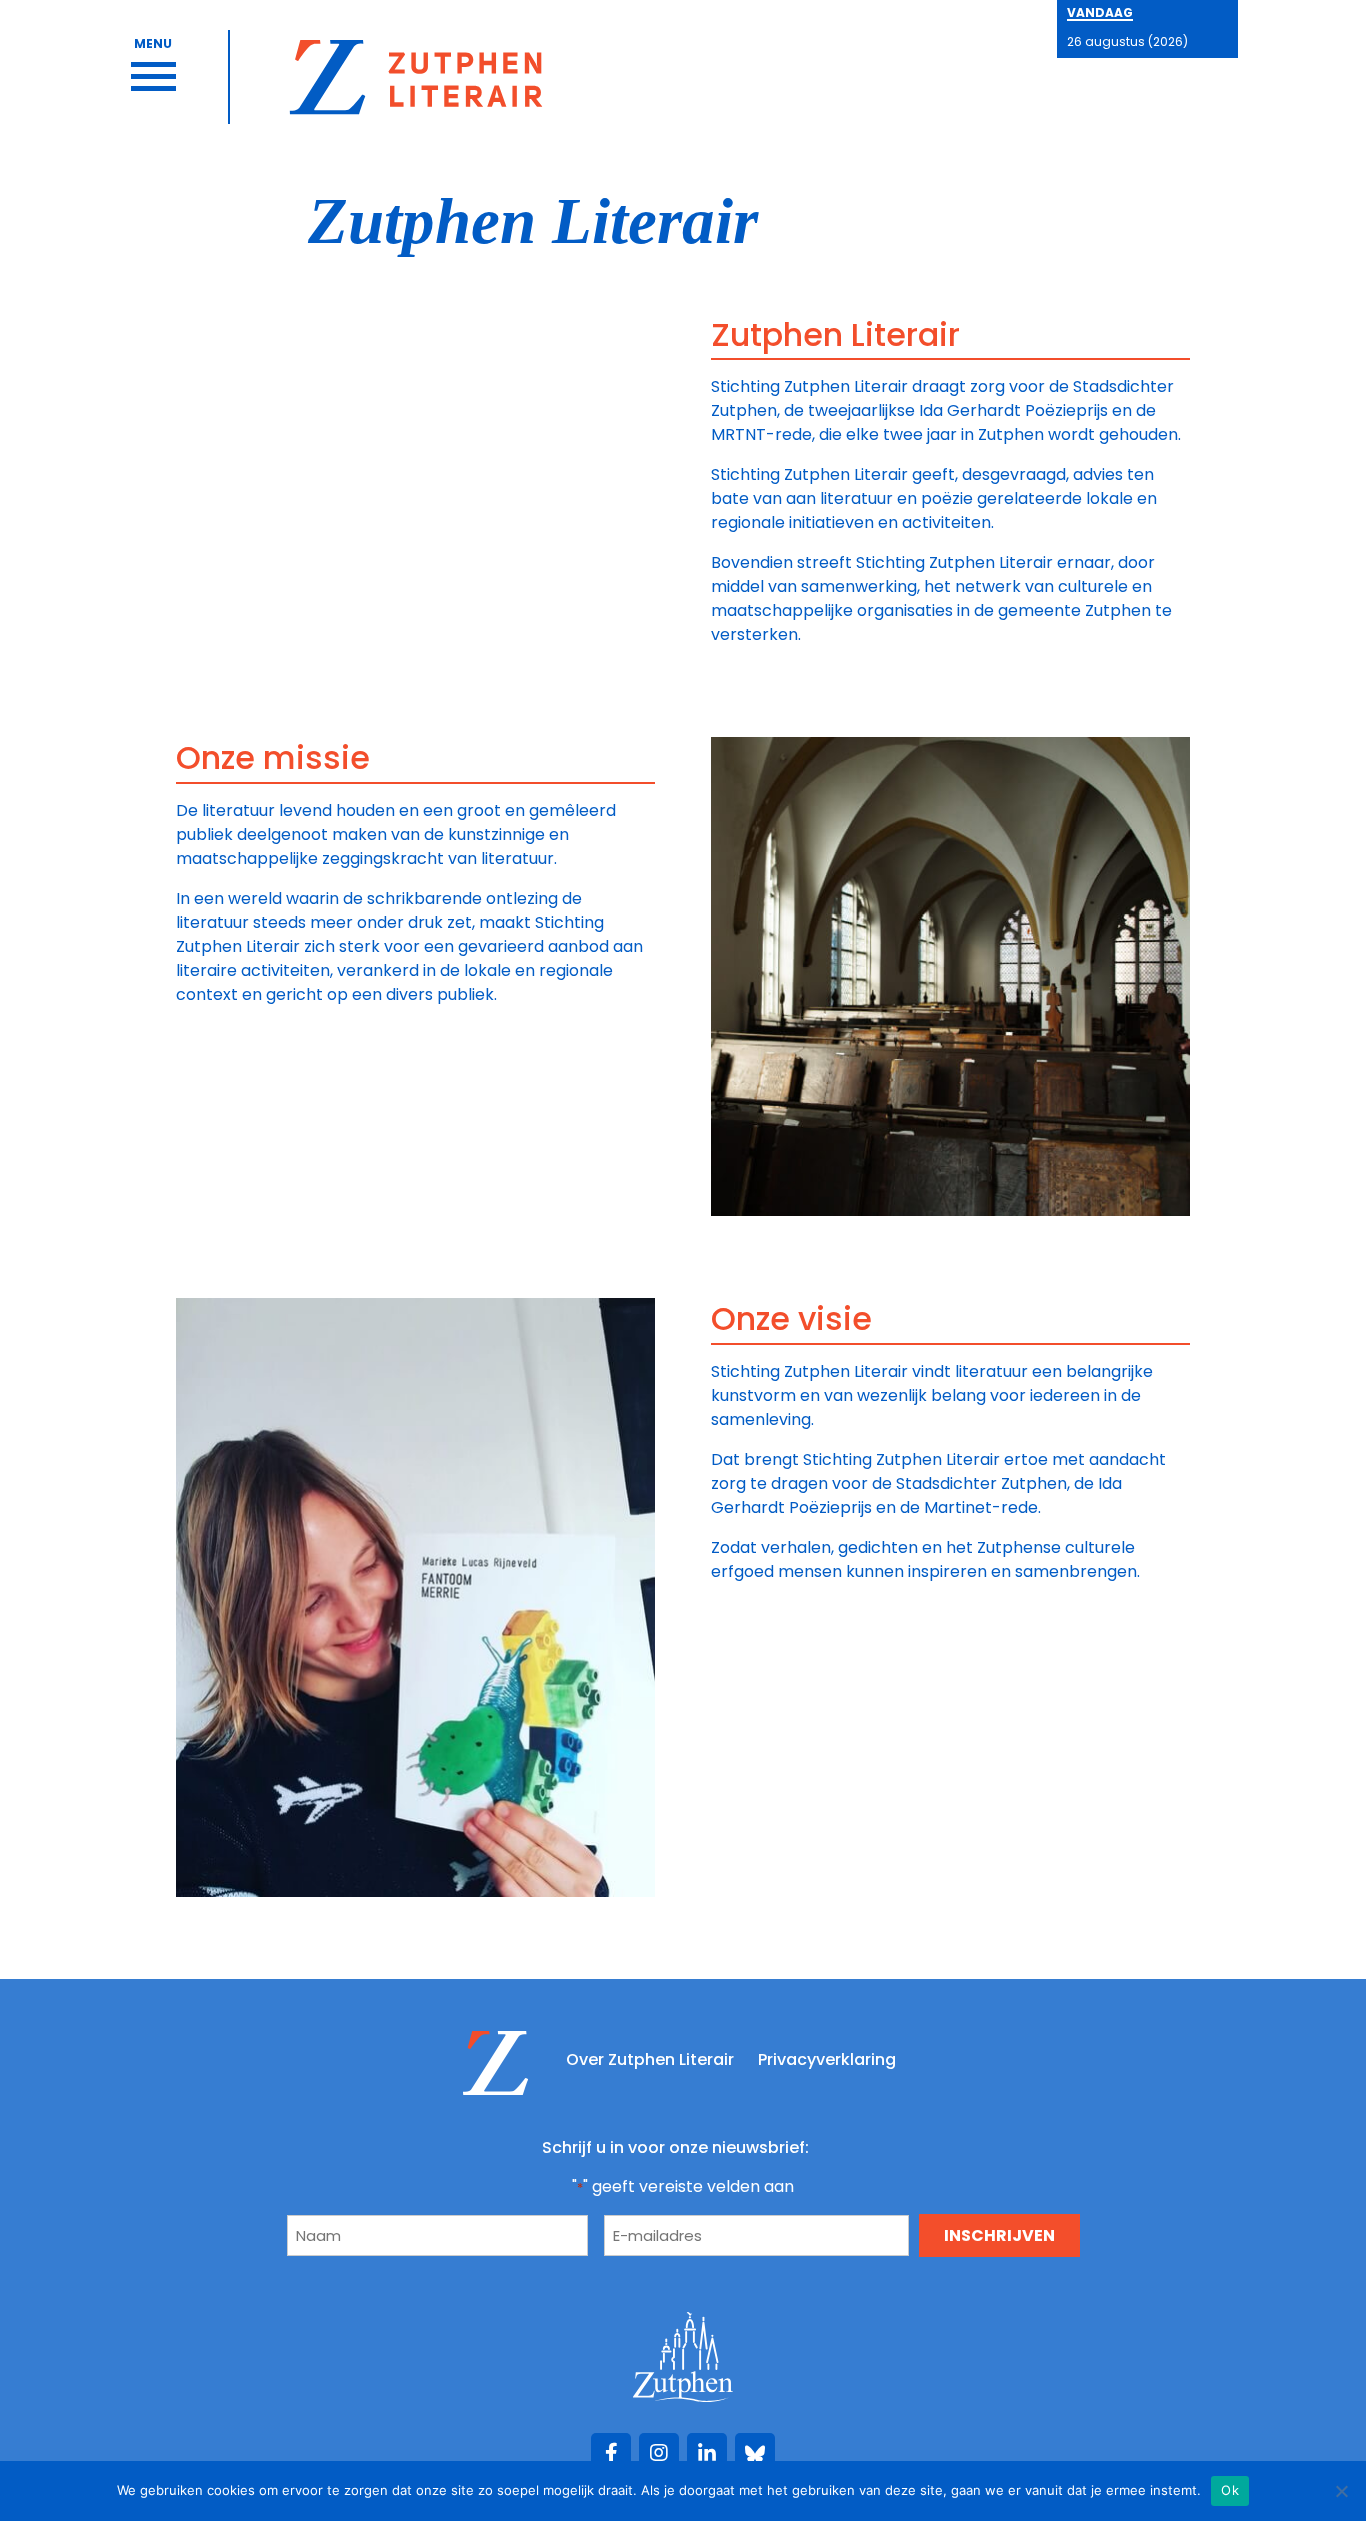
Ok (1230, 2490)
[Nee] (1341, 2491)
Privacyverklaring (827, 2059)
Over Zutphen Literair (650, 2059)
